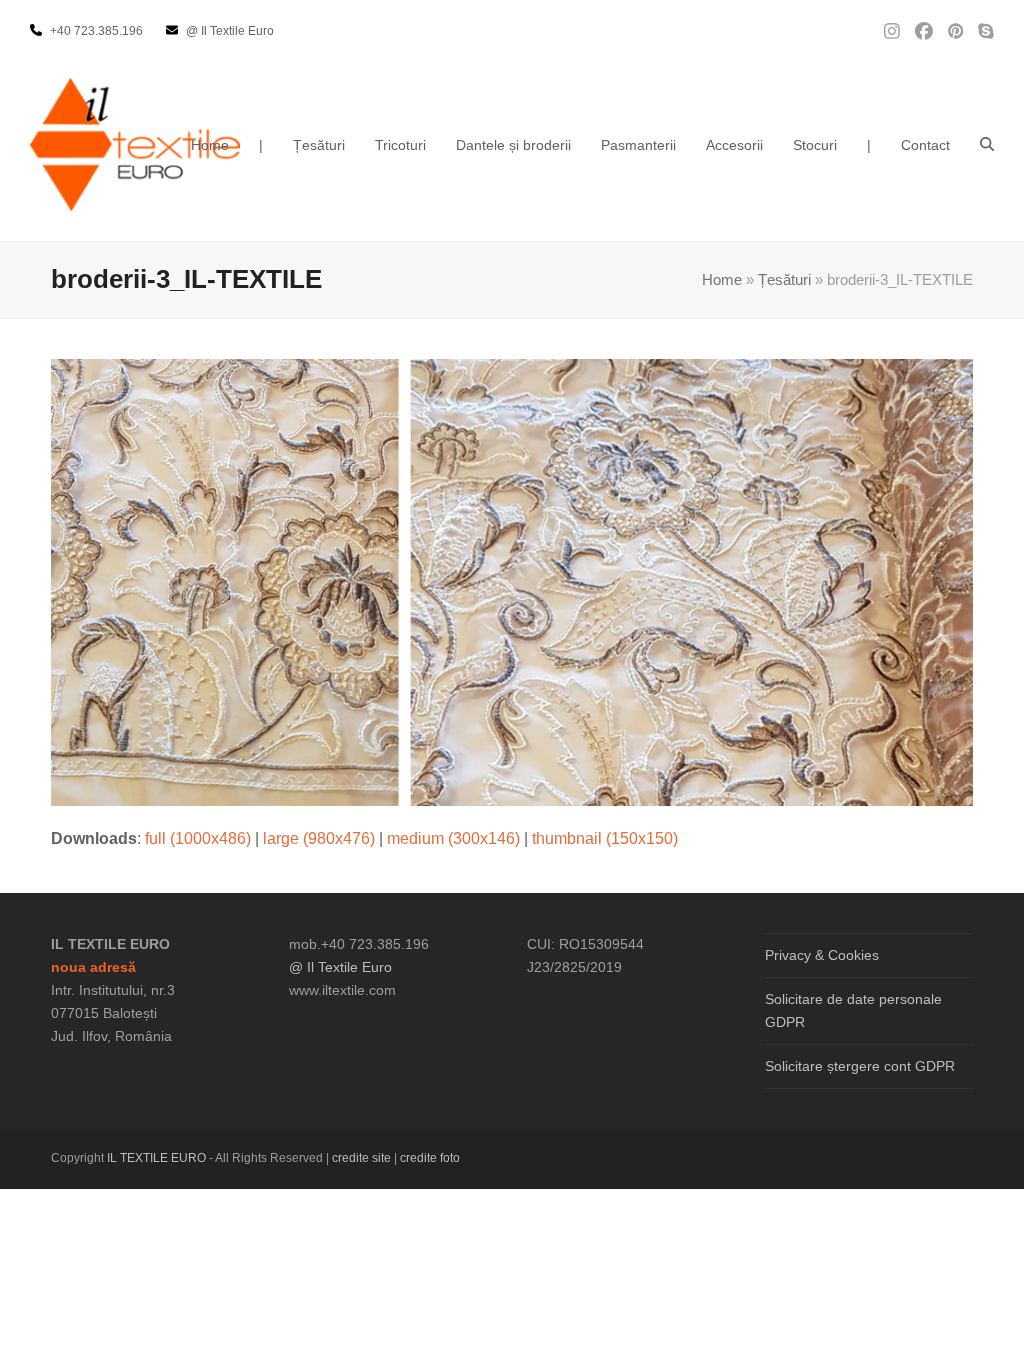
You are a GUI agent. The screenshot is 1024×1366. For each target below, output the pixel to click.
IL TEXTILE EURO (158, 1158)
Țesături (784, 280)
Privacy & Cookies (822, 955)
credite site (361, 1158)
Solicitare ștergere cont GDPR (860, 1066)
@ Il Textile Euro (340, 967)
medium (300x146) (453, 838)
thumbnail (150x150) (605, 838)
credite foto (430, 1158)
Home (722, 280)
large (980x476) (319, 838)
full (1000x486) (198, 838)
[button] (987, 145)
